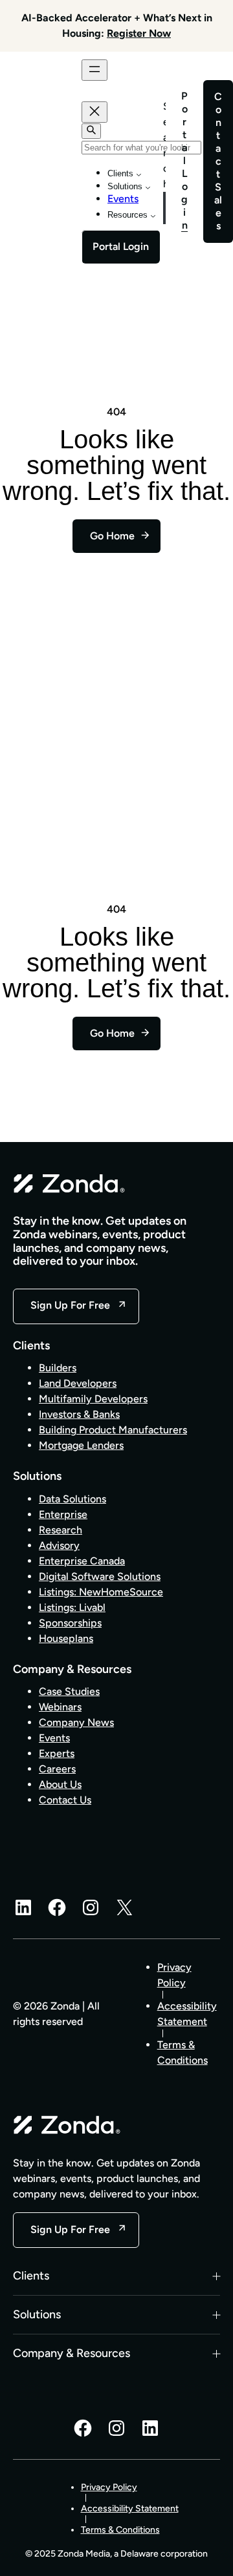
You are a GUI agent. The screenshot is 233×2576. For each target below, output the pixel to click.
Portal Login (121, 246)
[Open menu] (94, 70)
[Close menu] (94, 112)
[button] (116, 2276)
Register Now (139, 33)
